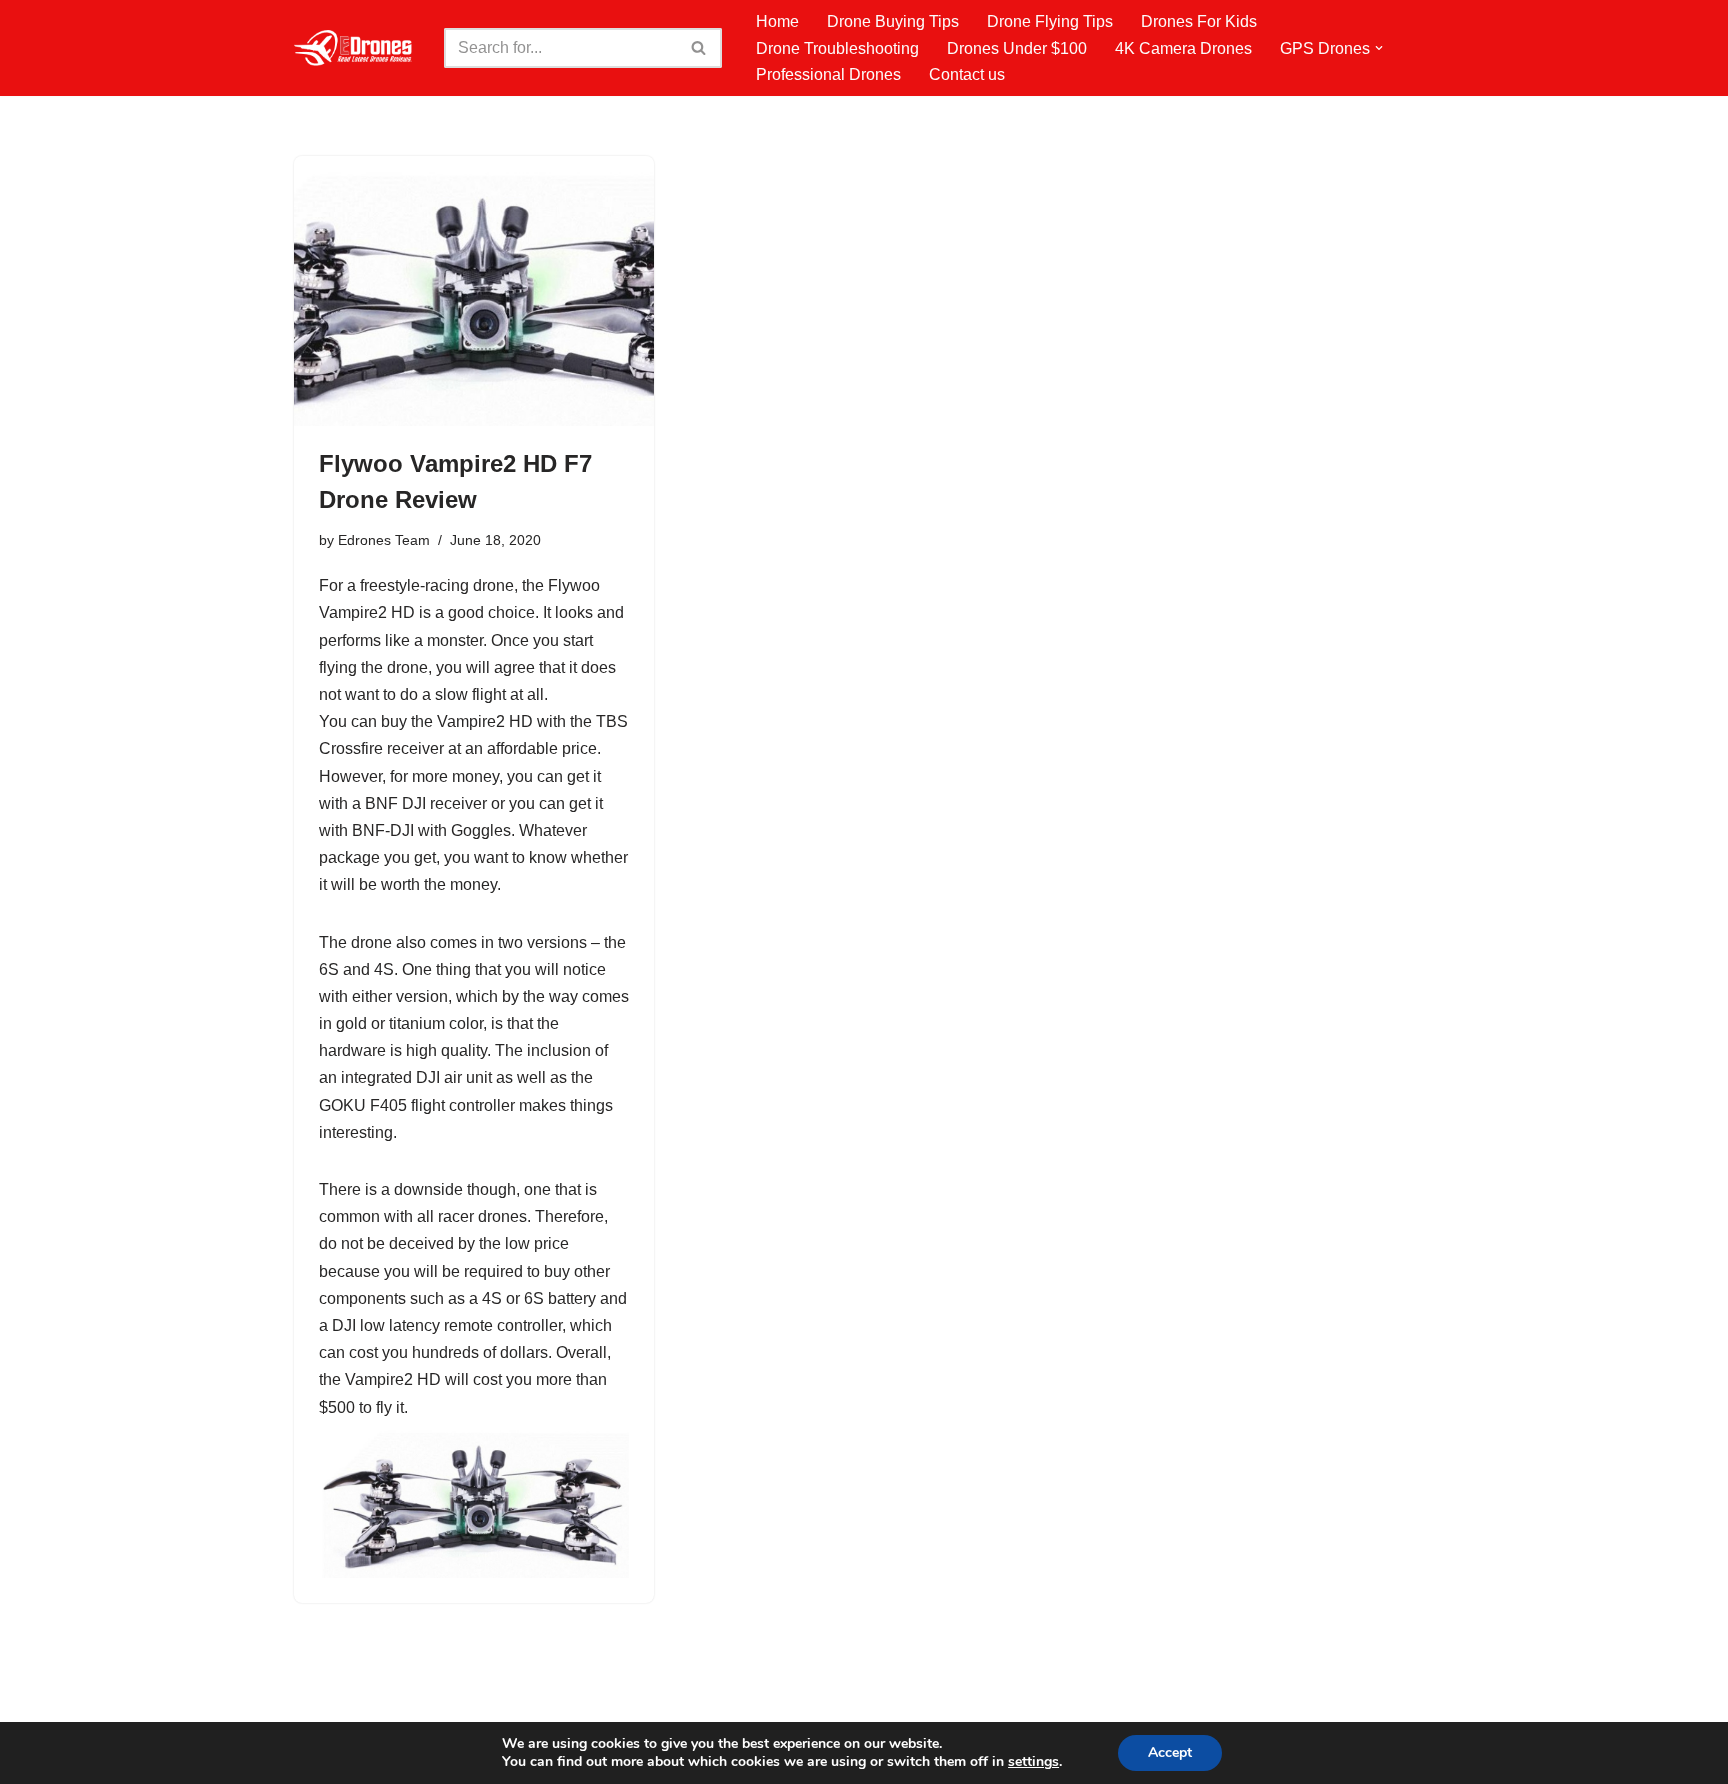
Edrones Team (384, 540)
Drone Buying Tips (893, 21)
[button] (1379, 48)
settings (1033, 1762)
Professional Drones (828, 74)
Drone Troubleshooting (837, 48)
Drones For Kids (1199, 21)
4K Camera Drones (1183, 48)
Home (777, 21)
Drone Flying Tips (1050, 21)
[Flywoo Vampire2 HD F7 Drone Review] (474, 291)
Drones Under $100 (1017, 48)
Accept (1170, 1752)
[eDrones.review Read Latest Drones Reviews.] (354, 48)
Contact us (967, 74)
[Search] (699, 48)
